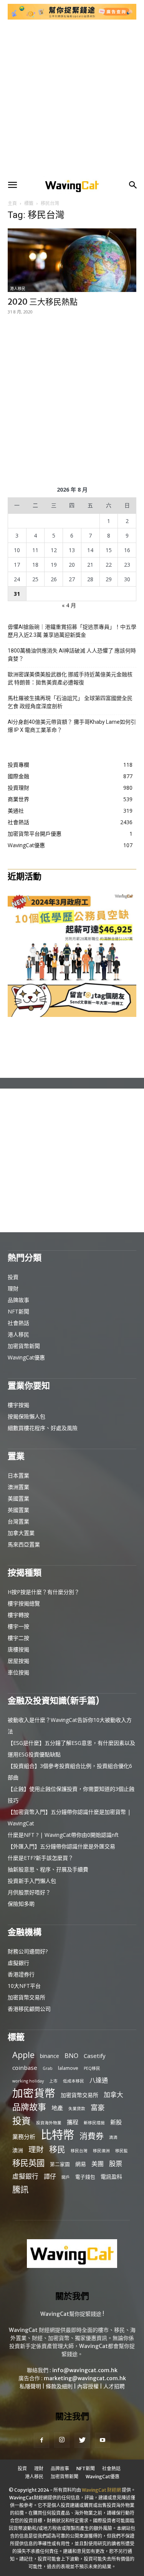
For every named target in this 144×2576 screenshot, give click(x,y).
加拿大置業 (21, 1533)
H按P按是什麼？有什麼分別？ (44, 1592)
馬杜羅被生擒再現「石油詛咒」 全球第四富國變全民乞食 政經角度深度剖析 (70, 702)
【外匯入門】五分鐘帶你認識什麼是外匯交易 (61, 1846)
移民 (57, 2149)
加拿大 (113, 2095)
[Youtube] (103, 2440)
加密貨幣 (34, 2093)
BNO (71, 2056)
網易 (81, 2164)
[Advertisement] (72, 99)
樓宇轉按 (18, 1615)
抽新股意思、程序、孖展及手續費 (48, 1869)
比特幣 (57, 2135)
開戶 (66, 2177)
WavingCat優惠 (26, 1357)
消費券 (92, 2136)
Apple (23, 2055)
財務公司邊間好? (28, 1951)
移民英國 (28, 2163)
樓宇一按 (18, 1626)
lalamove (68, 2068)
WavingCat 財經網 (101, 2490)
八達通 (99, 2080)
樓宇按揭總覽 (24, 1603)
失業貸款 (77, 2109)
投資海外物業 (49, 2123)
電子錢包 (85, 2177)
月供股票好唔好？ (29, 1892)
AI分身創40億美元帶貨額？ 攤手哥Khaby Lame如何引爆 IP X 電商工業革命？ (72, 726)
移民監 (122, 2151)
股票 (116, 2164)
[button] (12, 185)
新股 (116, 2122)
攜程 (73, 2122)
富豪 (98, 2107)
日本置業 (18, 1475)
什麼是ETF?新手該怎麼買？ (41, 1858)
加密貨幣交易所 (26, 1997)
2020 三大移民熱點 (43, 302)
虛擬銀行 (18, 1963)
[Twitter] (82, 2440)
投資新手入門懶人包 (32, 1881)
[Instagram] (62, 2440)
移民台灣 (79, 2151)
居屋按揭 (18, 1661)
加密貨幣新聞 (24, 1346)
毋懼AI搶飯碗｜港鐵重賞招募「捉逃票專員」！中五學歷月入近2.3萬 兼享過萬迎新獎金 (72, 631)
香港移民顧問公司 (29, 2009)
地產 (57, 2108)
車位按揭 (18, 1672)
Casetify (95, 2056)
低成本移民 (74, 2081)
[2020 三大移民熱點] (72, 260)
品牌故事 (18, 1300)
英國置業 (18, 1510)
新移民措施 (94, 2123)
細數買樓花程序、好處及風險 (43, 1428)
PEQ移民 (92, 2068)
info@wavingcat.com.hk (85, 2370)
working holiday (28, 2081)
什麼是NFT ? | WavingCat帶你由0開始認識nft (63, 1835)
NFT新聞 (18, 1311)
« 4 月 (69, 605)
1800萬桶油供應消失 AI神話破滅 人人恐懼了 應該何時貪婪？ (72, 655)
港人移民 (18, 289)
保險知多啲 (21, 1904)
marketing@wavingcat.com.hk (85, 2378)
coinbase (25, 2068)
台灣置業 (18, 1521)
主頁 (12, 203)
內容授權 (88, 2386)
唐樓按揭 (18, 1649)
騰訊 (20, 2189)
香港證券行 (21, 1974)
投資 (13, 1277)
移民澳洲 (101, 2151)
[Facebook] (41, 2440)
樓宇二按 (18, 1638)
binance (50, 2056)
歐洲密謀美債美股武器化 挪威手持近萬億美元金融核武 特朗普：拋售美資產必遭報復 (70, 678)
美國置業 (18, 1498)
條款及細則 (59, 2386)
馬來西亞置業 (24, 1544)
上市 (53, 2081)
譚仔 (50, 2177)
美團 (98, 2164)
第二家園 (60, 2164)
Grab (48, 2068)
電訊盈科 (111, 2177)
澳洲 (18, 2150)
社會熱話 (18, 1323)
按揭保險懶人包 (26, 1416)
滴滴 (113, 2137)
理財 (13, 1288)
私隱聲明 (30, 2386)
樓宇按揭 (18, 1405)
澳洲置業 (18, 1487)
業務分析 (24, 2137)
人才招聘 (114, 2386)
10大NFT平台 (24, 1986)
